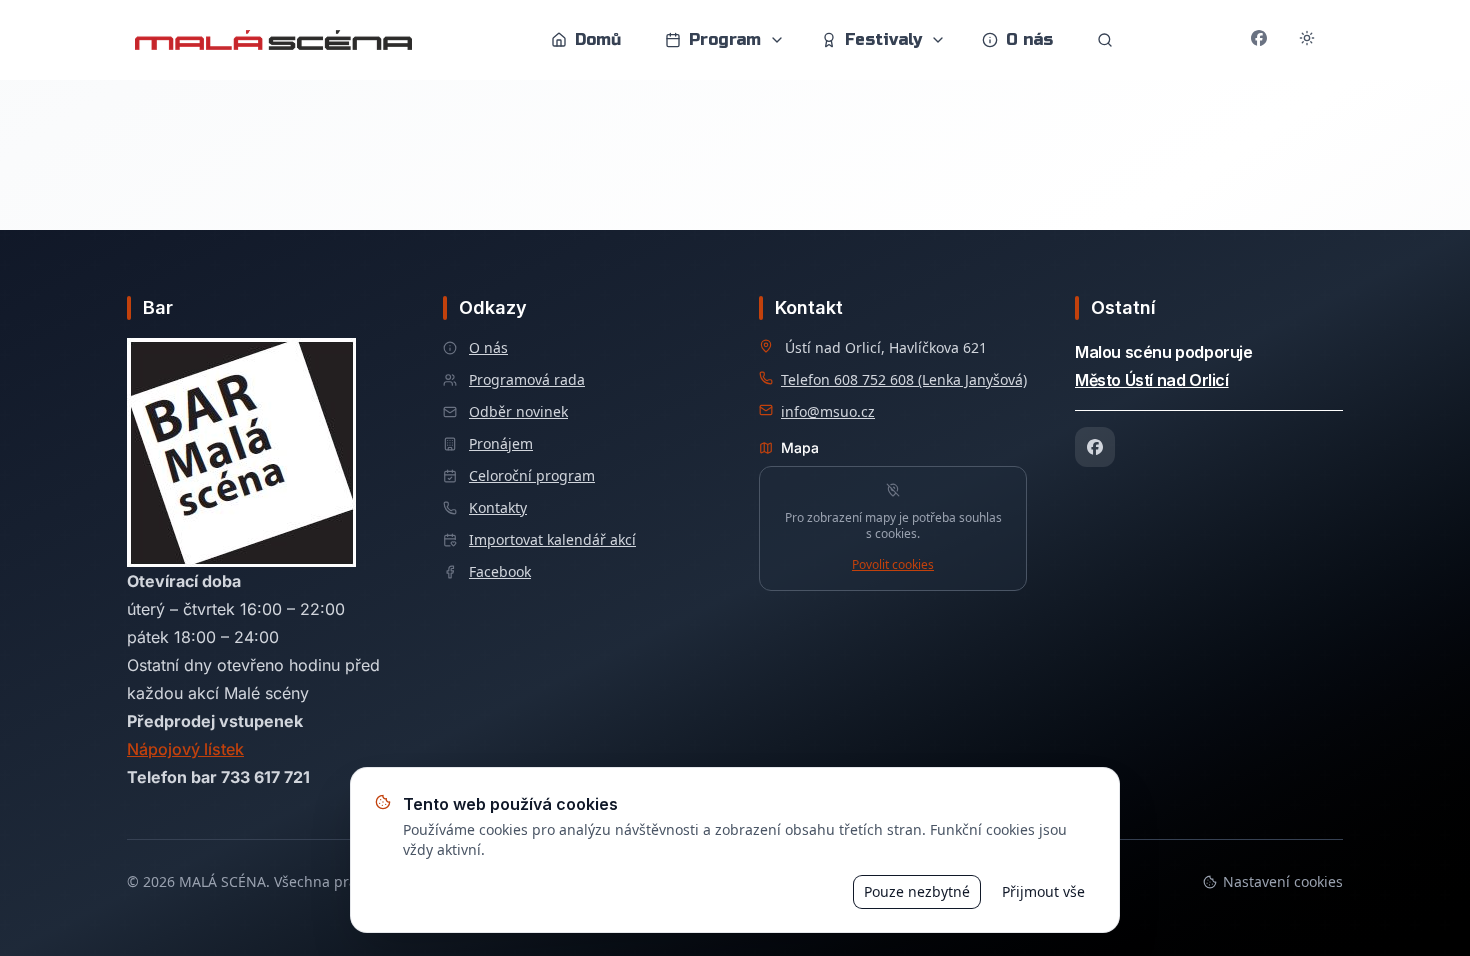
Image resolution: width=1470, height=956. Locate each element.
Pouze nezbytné (917, 891)
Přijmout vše (1043, 891)
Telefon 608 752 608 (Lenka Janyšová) (904, 379)
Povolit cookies (893, 565)
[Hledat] (1105, 40)
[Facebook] (1095, 447)
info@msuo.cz (828, 411)
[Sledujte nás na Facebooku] (1259, 40)
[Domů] (273, 40)
